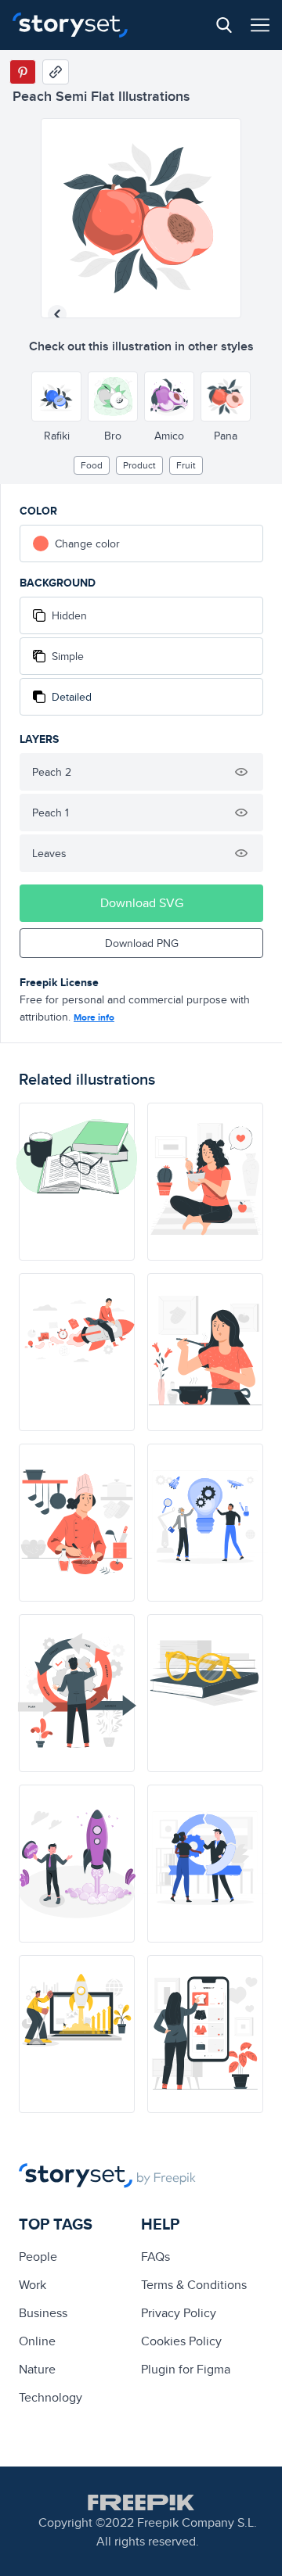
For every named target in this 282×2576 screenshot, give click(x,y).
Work (33, 2285)
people (38, 2257)
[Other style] (56, 396)
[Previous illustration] (57, 314)
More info (94, 1017)
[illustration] (77, 1182)
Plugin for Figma (186, 2369)
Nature (37, 2369)
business (43, 2313)
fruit (186, 465)
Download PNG (142, 943)
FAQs (155, 2257)
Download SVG (142, 903)
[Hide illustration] (241, 772)
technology (51, 2397)
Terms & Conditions (194, 2285)
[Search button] (224, 25)
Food (92, 465)
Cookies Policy (181, 2341)
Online (37, 2341)
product (139, 465)
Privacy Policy (179, 2313)
